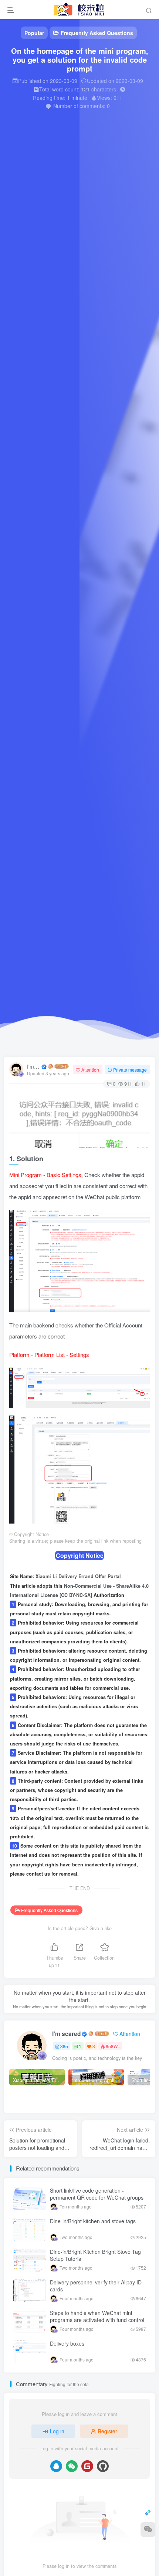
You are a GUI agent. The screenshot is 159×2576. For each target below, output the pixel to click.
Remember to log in (57, 178)
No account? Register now (57, 147)
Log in (82, 196)
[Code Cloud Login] (87, 229)
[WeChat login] (73, 229)
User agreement (66, 248)
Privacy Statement (101, 248)
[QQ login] (59, 229)
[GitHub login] (100, 229)
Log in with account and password (96, 185)
